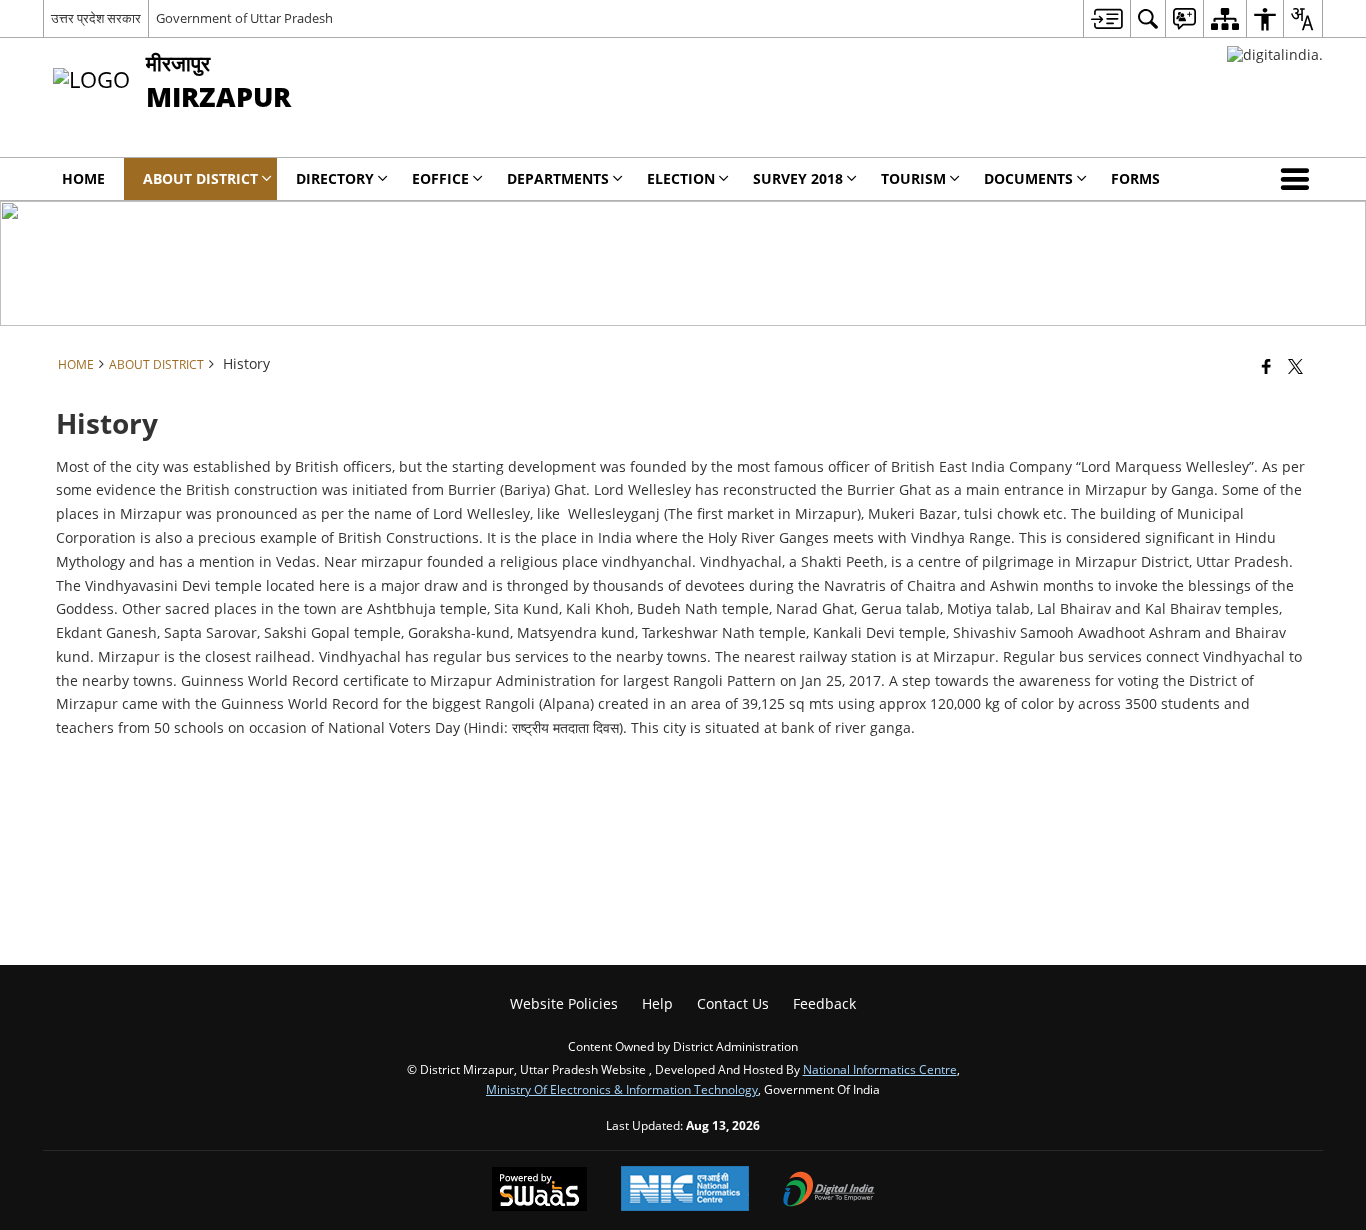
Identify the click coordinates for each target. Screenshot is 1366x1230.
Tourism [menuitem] (913, 178)
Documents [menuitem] (1028, 178)
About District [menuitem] (200, 178)
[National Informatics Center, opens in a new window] (685, 1190)
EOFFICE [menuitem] (440, 178)
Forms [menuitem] (1135, 178)
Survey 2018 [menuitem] (798, 178)
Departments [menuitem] (558, 178)
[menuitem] (1106, 18)
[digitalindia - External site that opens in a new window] (1275, 54)
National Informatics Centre (880, 1069)
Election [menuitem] (681, 178)
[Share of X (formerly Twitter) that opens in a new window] (1295, 366)
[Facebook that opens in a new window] (1266, 366)
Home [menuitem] (83, 178)
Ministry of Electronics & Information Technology (622, 1089)
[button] (1299, 179)
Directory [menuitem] (335, 178)
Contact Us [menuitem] (733, 1003)
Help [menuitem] (657, 1003)
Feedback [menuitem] (824, 1003)
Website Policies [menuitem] (564, 1003)
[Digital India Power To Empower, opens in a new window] (829, 1191)
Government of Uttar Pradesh (244, 18)
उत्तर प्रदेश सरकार (96, 18)
